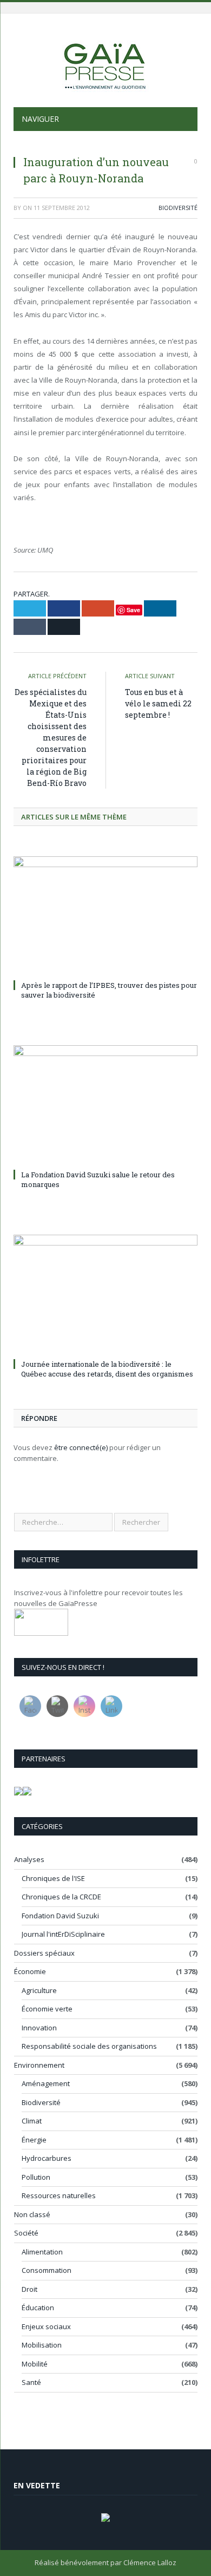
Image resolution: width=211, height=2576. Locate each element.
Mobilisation (42, 2345)
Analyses (29, 1859)
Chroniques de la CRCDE (61, 1897)
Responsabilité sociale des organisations (89, 2046)
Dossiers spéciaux (44, 1953)
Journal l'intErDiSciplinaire (63, 1934)
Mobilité (35, 2364)
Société (26, 2233)
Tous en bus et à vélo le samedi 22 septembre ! (158, 703)
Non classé (32, 2214)
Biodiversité (178, 208)
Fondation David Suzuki (60, 1916)
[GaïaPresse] (105, 62)
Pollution (36, 2177)
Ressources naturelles (59, 2195)
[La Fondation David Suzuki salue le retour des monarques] (105, 1105)
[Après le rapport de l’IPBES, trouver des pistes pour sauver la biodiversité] (105, 916)
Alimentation (42, 2252)
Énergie (34, 2140)
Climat (32, 2121)
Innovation (39, 2028)
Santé (31, 2382)
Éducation (38, 2308)
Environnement (39, 2065)
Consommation (47, 2270)
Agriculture (39, 1990)
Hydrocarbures (47, 2158)
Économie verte (47, 2009)
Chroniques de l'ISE (53, 1878)
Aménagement (46, 2083)
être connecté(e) (81, 1447)
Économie (30, 1971)
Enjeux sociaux (46, 2326)
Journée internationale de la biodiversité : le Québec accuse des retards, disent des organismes (107, 1369)
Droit (29, 2289)
